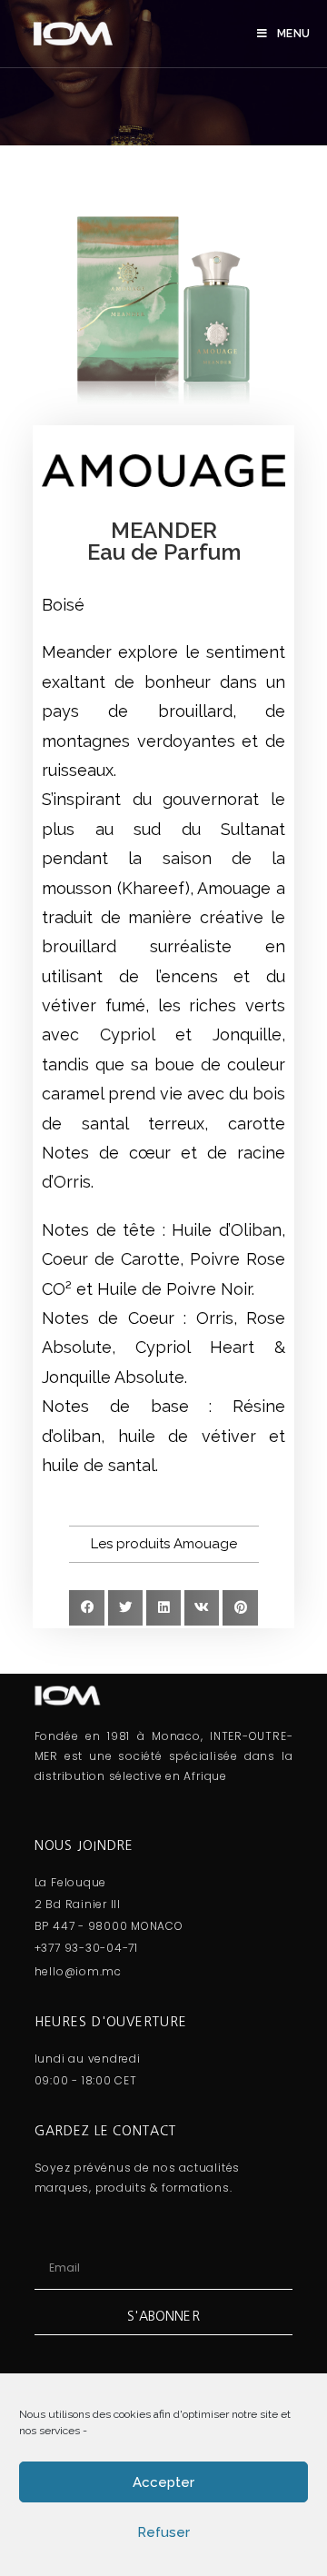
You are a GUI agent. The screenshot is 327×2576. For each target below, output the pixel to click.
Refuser (163, 2532)
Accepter (163, 2482)
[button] (164, 1544)
